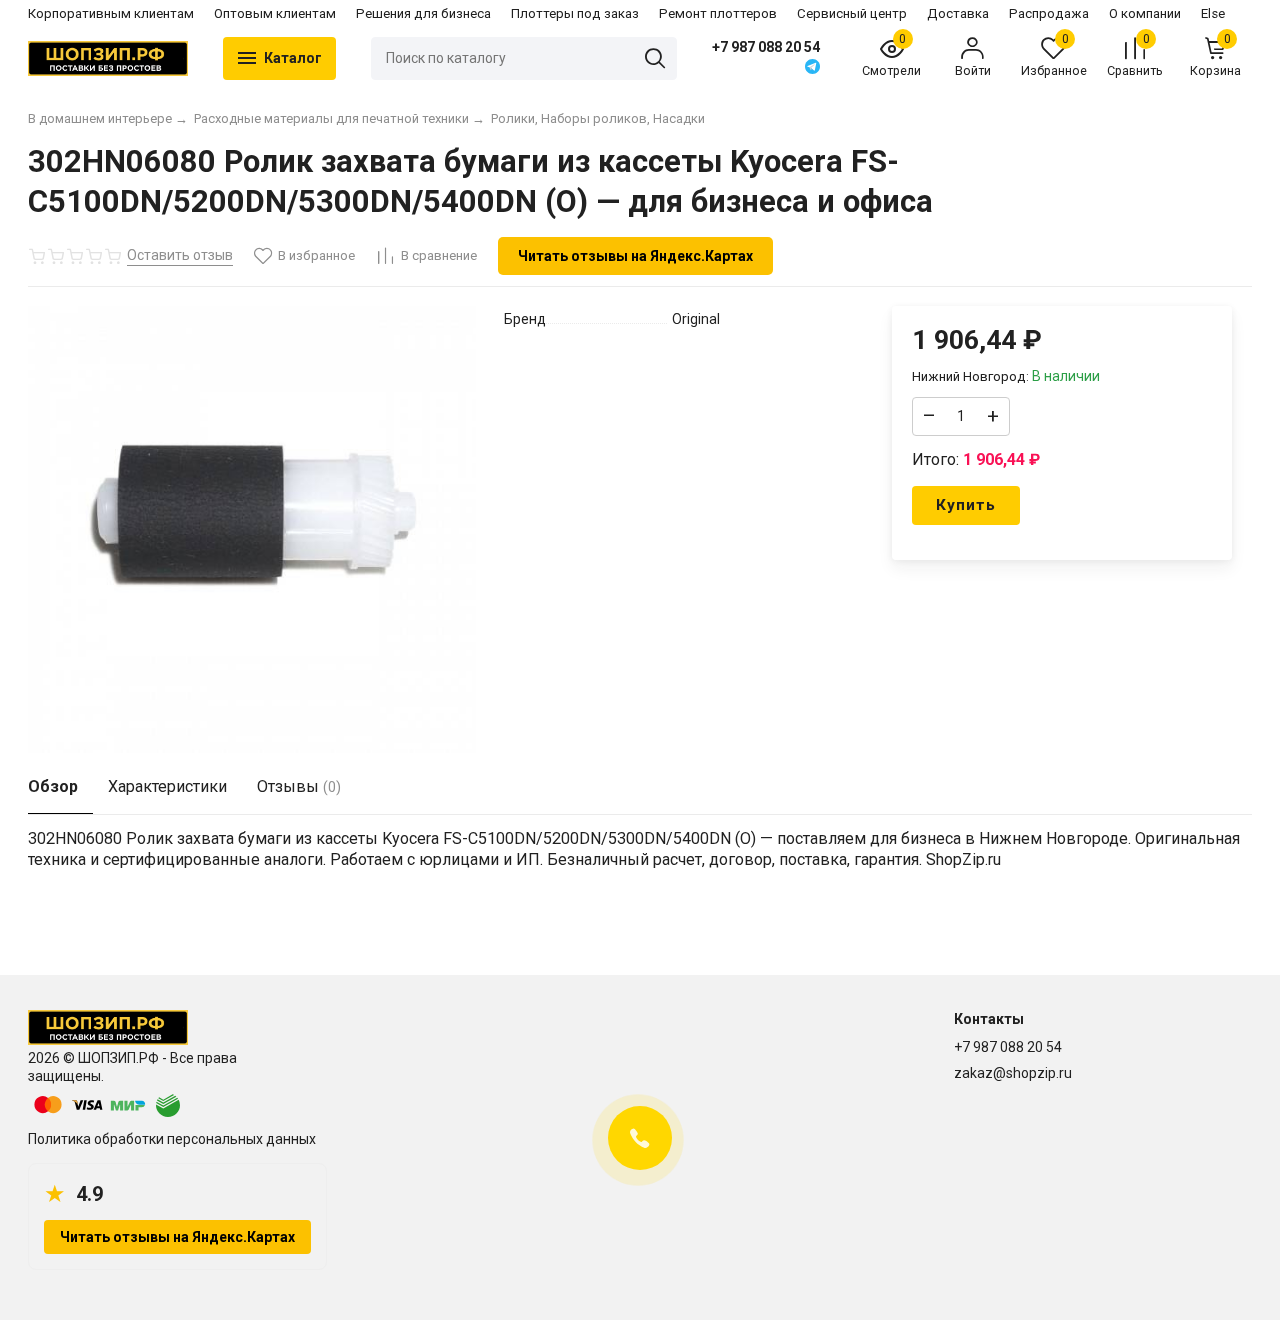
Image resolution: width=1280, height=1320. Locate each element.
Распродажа (1049, 13)
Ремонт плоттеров (718, 13)
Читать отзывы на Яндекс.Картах (635, 256)
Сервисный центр (852, 13)
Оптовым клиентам (275, 13)
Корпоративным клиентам (111, 13)
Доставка (958, 13)
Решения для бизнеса (423, 13)
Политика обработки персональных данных (172, 1139)
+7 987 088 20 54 (766, 47)
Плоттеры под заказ (575, 13)
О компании (1145, 13)
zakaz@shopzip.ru (1013, 1073)
